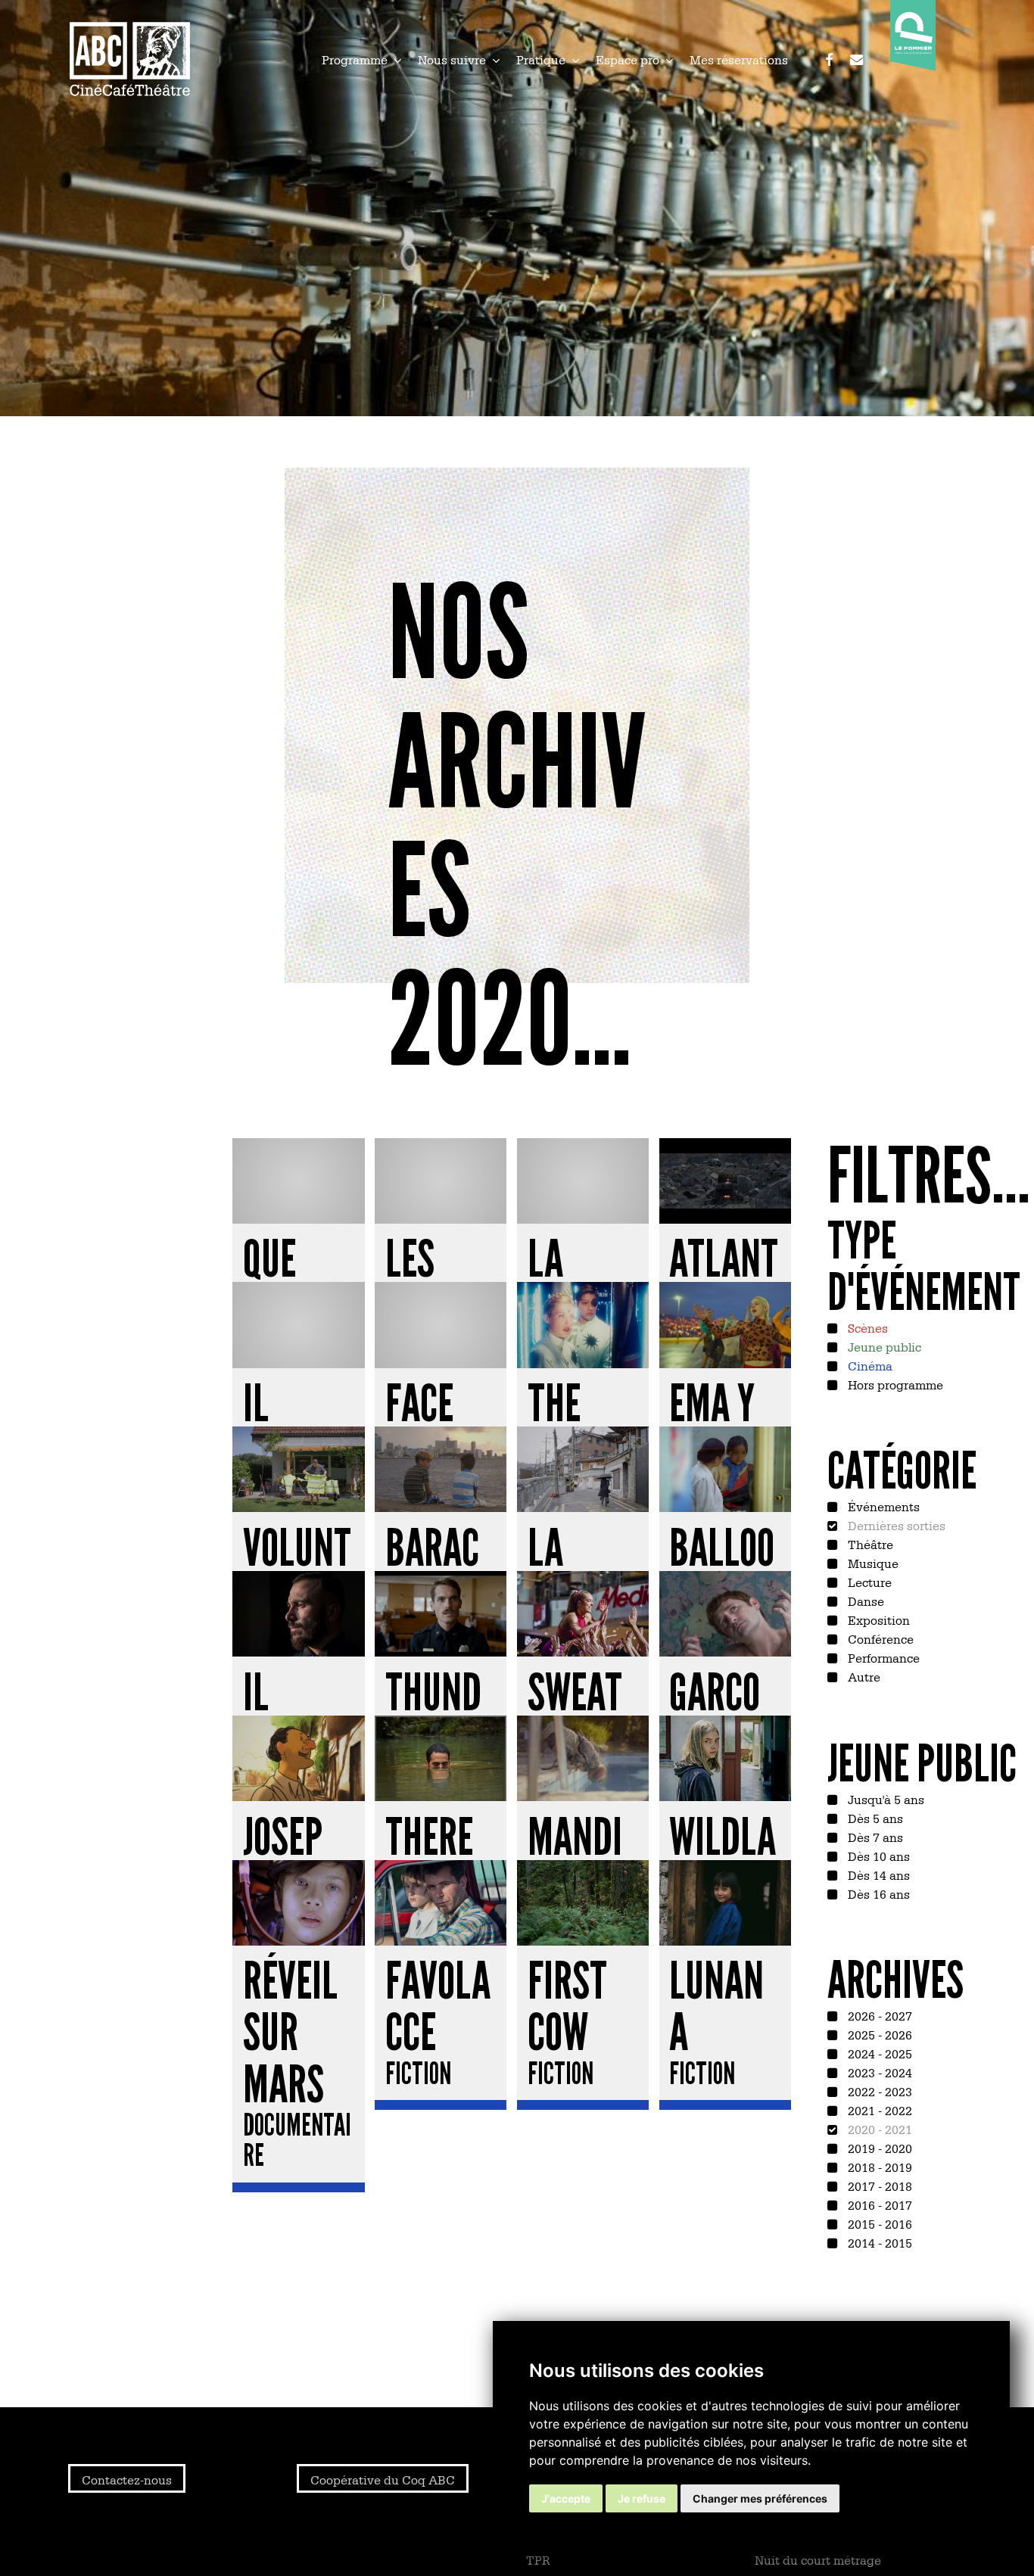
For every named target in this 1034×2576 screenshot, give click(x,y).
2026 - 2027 (878, 2015)
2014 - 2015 (878, 2242)
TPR (538, 2559)
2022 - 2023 (878, 2091)
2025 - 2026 (878, 2034)
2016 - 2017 (878, 2204)
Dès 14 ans (877, 1874)
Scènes (866, 1327)
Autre (863, 1676)
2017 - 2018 (878, 2186)
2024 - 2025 (878, 2053)
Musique (872, 1563)
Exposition (877, 1619)
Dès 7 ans (874, 1837)
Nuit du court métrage (818, 2559)
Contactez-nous (127, 2479)
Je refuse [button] (642, 2498)
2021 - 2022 (878, 2110)
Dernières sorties (895, 1525)
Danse (864, 1601)
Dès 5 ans (874, 1818)
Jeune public (883, 1346)
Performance (882, 1657)
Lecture (868, 1582)
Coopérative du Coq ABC (383, 2479)
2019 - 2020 (878, 2148)
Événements (882, 1506)
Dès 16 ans (877, 1893)
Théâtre (869, 1544)
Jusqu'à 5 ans (885, 1799)
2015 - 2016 (878, 2223)
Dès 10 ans (877, 1856)
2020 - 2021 (878, 2129)
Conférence (879, 1638)
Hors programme (894, 1384)
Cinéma (869, 1365)
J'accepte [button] (566, 2498)
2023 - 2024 (878, 2072)
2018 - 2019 (878, 2167)
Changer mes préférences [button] (760, 2498)
